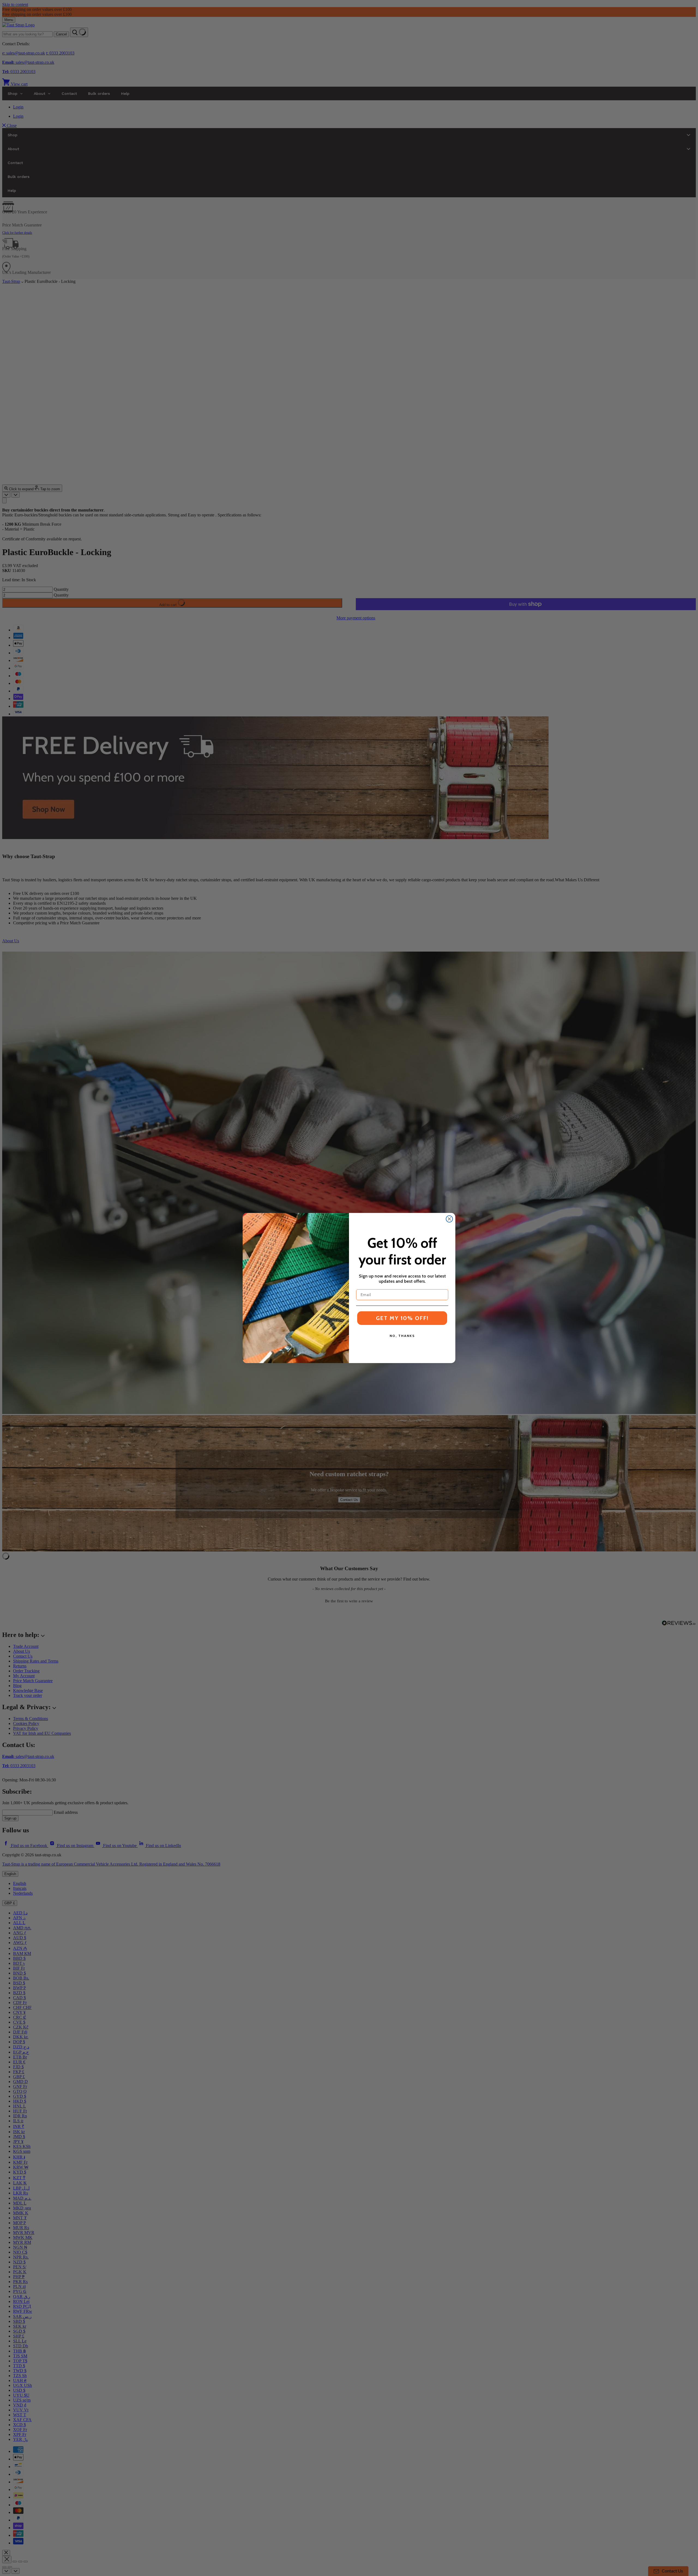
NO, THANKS (402, 1336)
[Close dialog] (449, 1219)
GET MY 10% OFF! (402, 1318)
